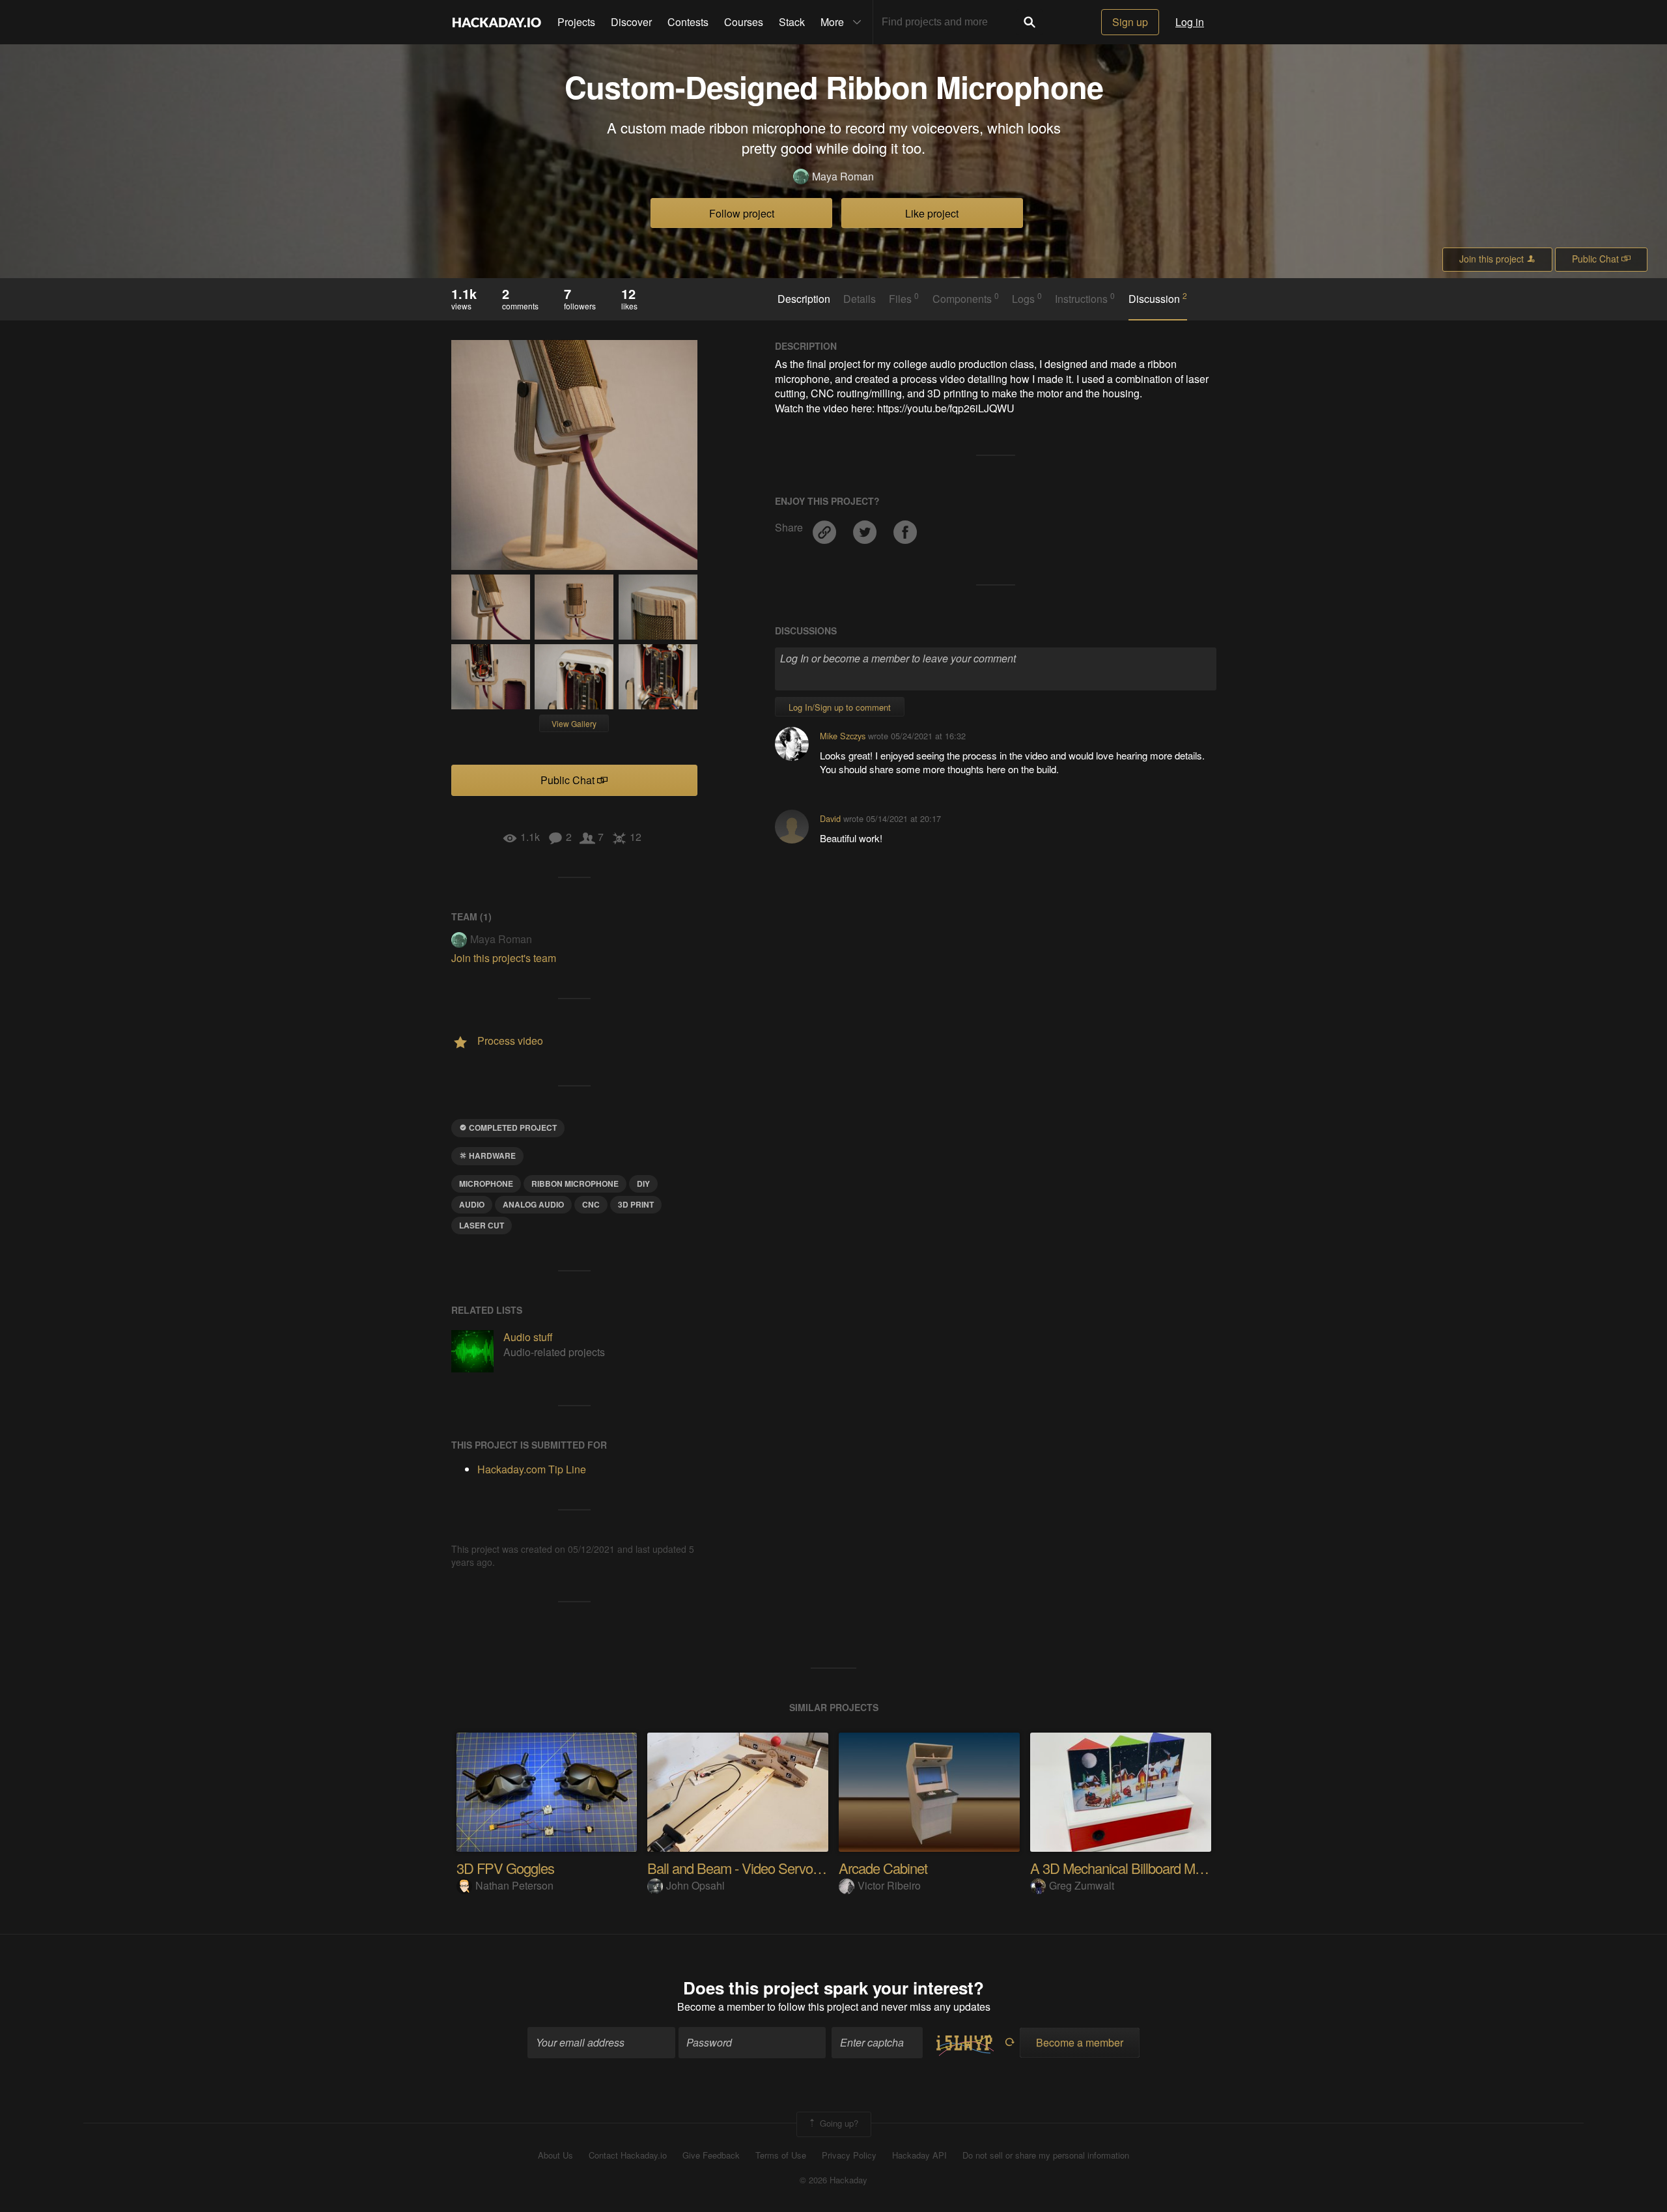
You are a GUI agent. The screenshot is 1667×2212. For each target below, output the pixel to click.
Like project (932, 213)
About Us (555, 2155)
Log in (1190, 22)
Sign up (1130, 22)
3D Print (636, 1204)
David (830, 818)
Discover (631, 22)
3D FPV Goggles (505, 1868)
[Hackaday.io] (497, 22)
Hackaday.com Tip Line (532, 1469)
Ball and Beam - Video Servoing (738, 1868)
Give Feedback (711, 2155)
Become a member (721, 2006)
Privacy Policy (849, 2155)
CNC (591, 1204)
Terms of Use (781, 2155)
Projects (576, 22)
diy (643, 1184)
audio (472, 1204)
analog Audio (533, 1204)
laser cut (482, 1225)
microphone (486, 1184)
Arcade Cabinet (883, 1868)
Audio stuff (528, 1337)
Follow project (742, 213)
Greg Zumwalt (1082, 1885)
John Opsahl (695, 1885)
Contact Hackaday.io (628, 2155)
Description (804, 299)
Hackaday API (919, 2155)
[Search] (1030, 22)
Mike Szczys (843, 736)
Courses (744, 22)
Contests (688, 22)
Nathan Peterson (514, 1885)
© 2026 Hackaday (833, 2180)
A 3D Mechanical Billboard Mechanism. (1142, 1868)
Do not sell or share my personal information (1046, 2155)
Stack (792, 22)
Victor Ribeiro (889, 1885)
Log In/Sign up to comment (840, 707)
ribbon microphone (575, 1184)
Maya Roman (843, 177)
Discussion (1158, 298)
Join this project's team (504, 958)
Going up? (838, 2123)
